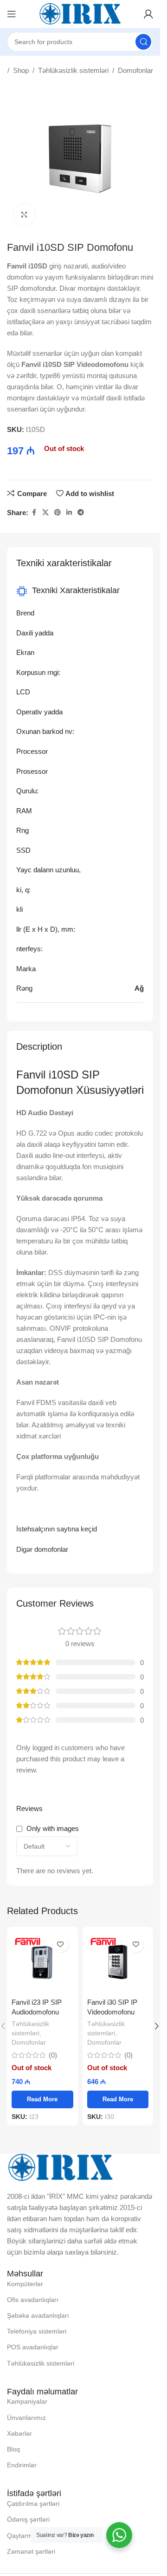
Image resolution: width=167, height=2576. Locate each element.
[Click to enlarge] (24, 215)
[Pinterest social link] (58, 513)
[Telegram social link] (81, 513)
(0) (53, 2055)
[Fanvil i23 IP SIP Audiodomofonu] (42, 1962)
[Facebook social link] (34, 513)
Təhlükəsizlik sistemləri (73, 70)
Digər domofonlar (42, 1549)
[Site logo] (80, 13)
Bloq (13, 2449)
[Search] (143, 42)
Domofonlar (135, 70)
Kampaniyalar (27, 2401)
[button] (157, 2026)
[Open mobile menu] (12, 14)
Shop (21, 70)
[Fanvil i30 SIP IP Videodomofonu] (118, 1962)
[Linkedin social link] (69, 513)
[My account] (148, 14)
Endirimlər (22, 2465)
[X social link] (45, 513)
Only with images (53, 1828)
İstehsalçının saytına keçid (57, 1529)
